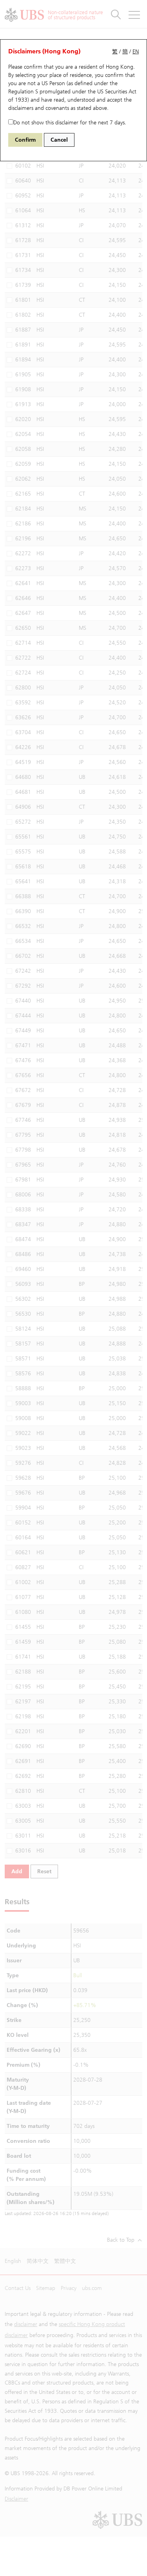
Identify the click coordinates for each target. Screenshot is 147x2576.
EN (136, 52)
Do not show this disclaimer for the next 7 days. (70, 123)
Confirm (25, 140)
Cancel (59, 140)
